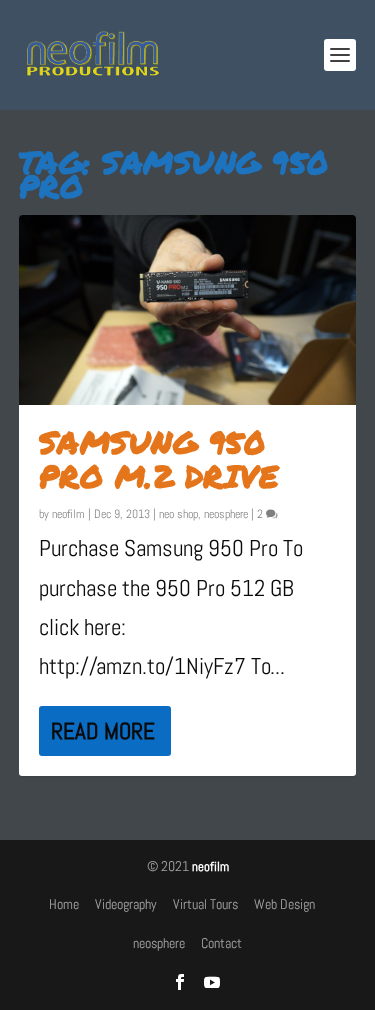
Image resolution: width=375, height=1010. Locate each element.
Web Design (284, 904)
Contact (221, 943)
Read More (103, 731)
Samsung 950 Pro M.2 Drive (159, 459)
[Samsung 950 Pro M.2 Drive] (188, 310)
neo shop (178, 514)
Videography (126, 904)
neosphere (226, 514)
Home (64, 904)
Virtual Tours (205, 904)
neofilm (68, 514)
